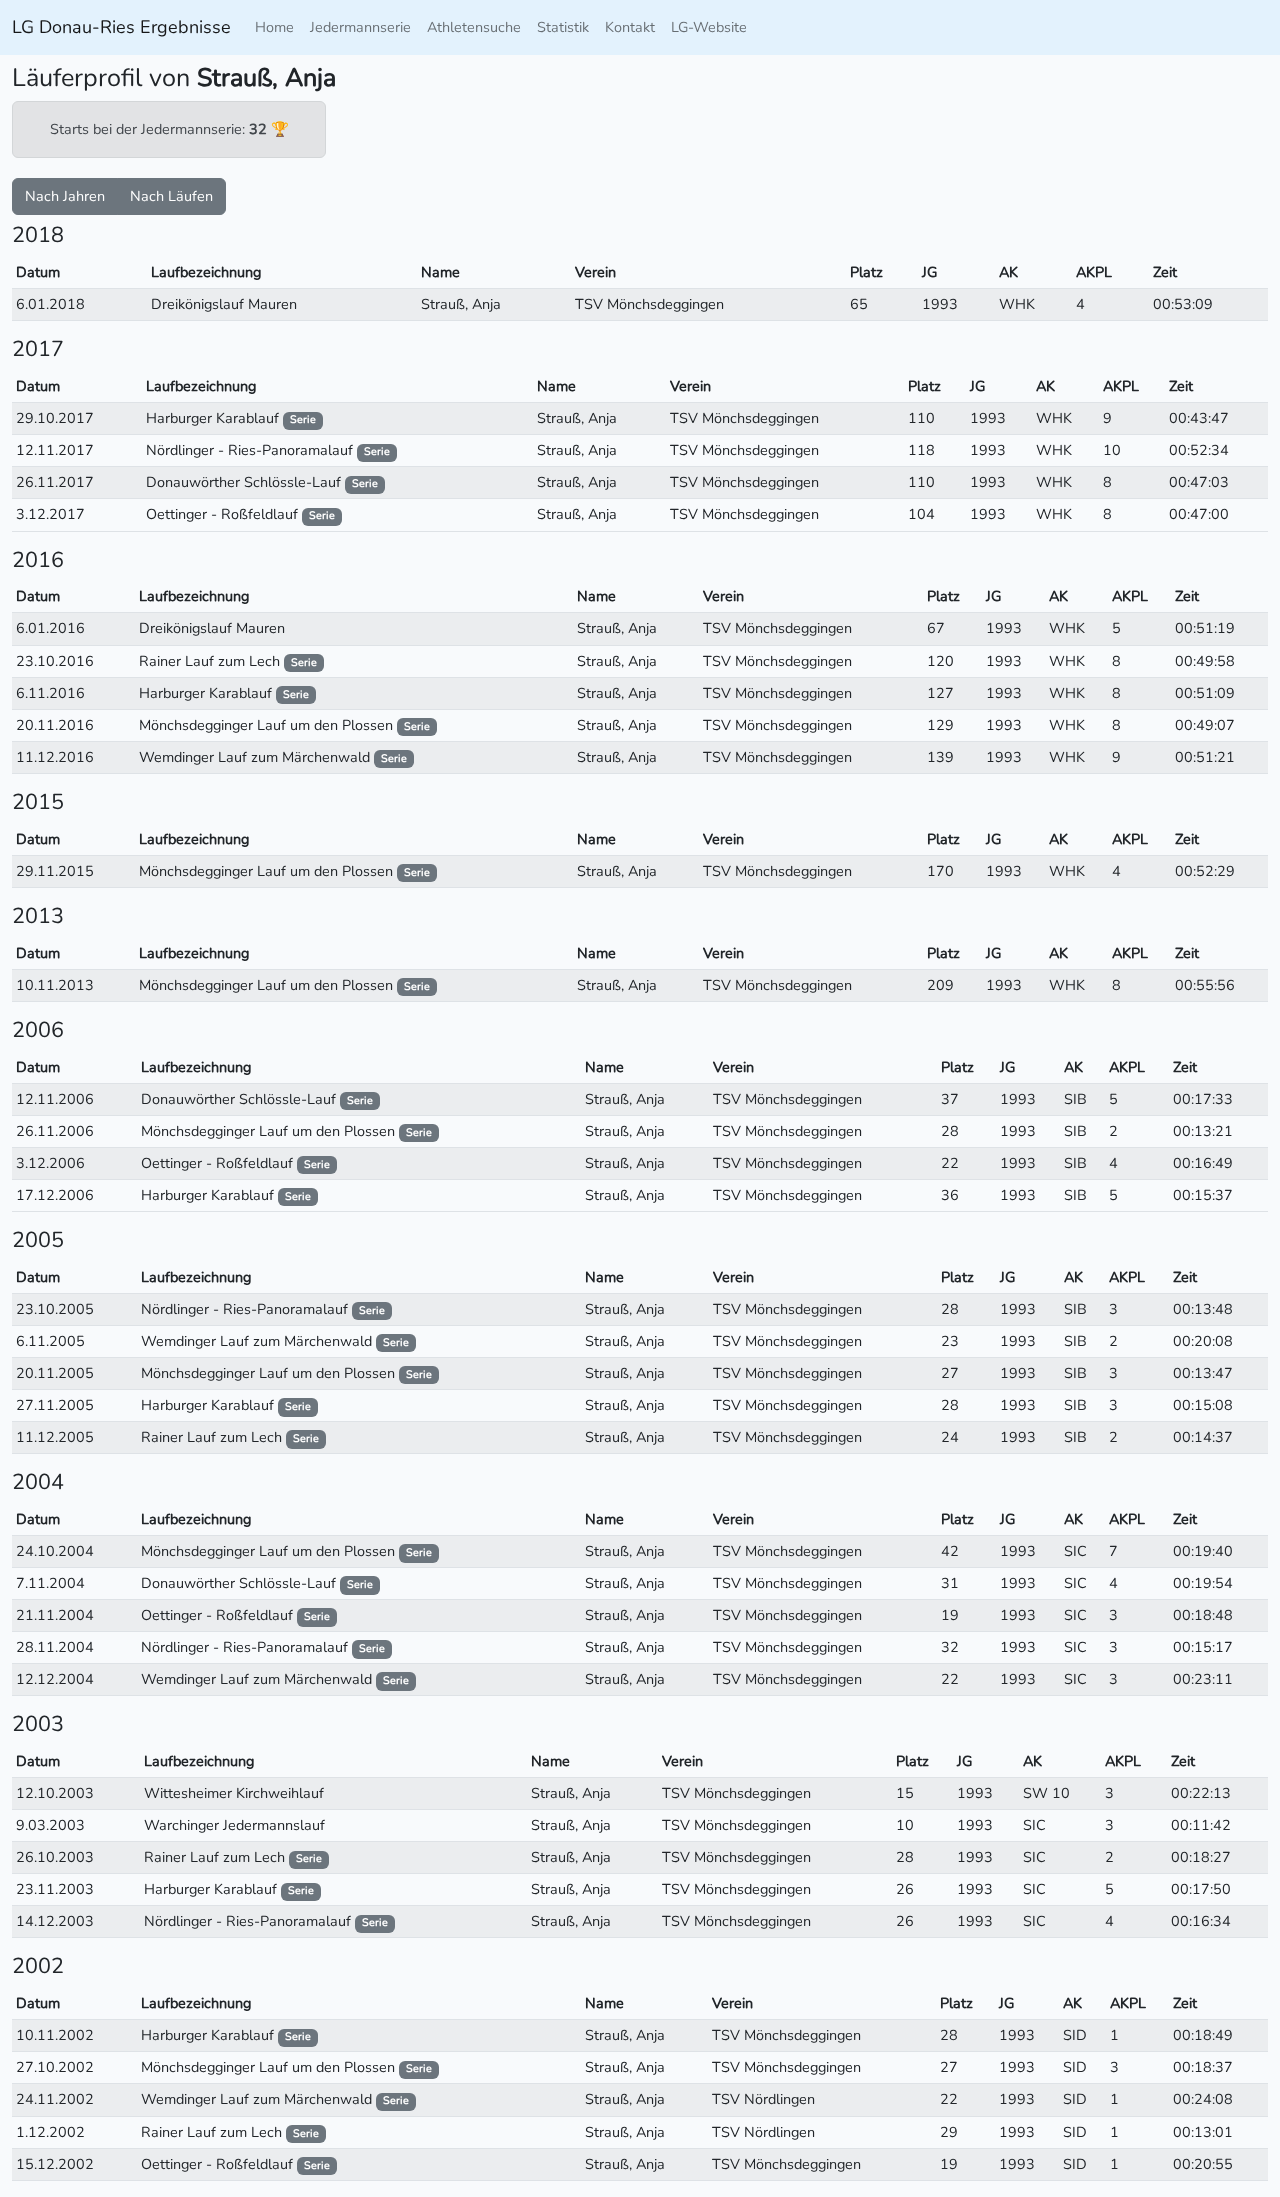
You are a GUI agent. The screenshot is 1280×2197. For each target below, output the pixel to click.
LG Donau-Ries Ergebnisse (121, 27)
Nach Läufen (171, 196)
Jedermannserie (360, 27)
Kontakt (630, 27)
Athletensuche (474, 27)
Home (274, 27)
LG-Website (709, 27)
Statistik (563, 27)
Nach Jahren (65, 196)
